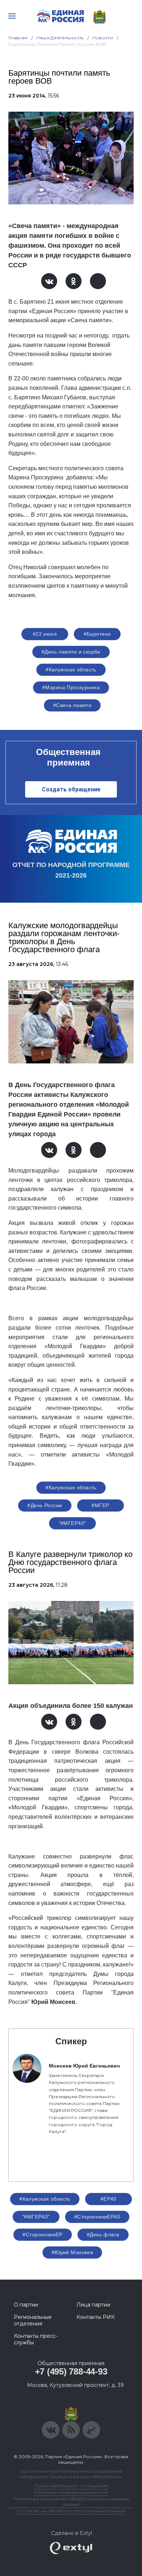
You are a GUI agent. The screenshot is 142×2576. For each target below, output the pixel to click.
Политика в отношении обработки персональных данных (71, 2501)
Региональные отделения (33, 2320)
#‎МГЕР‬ (100, 1505)
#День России (45, 1505)
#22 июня (45, 634)
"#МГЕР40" (72, 1523)
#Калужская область (71, 670)
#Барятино (97, 634)
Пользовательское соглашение (71, 2486)
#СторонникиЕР (42, 2234)
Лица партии (93, 2305)
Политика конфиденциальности (71, 2492)
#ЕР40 (109, 2199)
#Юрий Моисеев (72, 2252)
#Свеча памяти (72, 705)
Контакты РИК (96, 2317)
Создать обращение (71, 789)
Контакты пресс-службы (36, 2339)
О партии (26, 2305)
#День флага (103, 2234)
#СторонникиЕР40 (97, 2217)
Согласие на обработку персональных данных (71, 2511)
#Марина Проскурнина (71, 687)
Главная (18, 38)
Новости (103, 38)
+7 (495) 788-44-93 (71, 2371)
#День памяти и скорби (71, 652)
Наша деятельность (60, 38)
